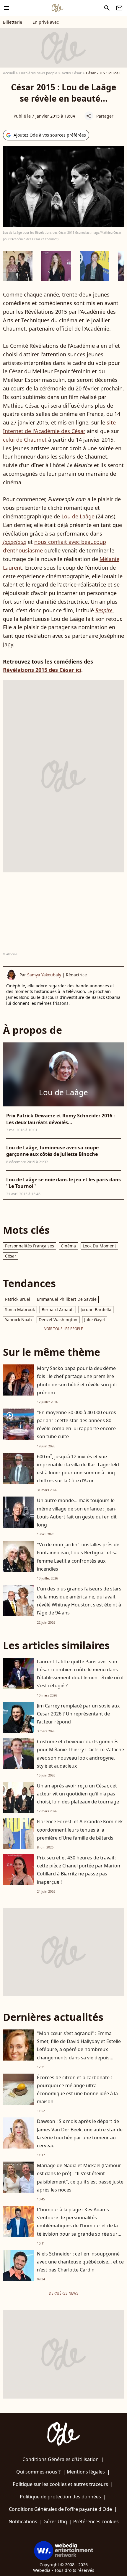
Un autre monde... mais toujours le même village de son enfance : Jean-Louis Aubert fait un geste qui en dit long (77, 1513)
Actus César (72, 73)
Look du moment (99, 1246)
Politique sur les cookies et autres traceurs (60, 2484)
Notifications (23, 2521)
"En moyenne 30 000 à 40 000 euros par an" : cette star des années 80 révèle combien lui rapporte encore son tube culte (76, 1425)
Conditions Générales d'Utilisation (61, 2459)
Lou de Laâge (78, 516)
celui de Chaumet (25, 440)
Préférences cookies (96, 2521)
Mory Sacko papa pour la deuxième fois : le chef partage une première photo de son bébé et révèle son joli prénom (77, 1380)
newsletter (119, 8)
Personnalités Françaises (30, 1246)
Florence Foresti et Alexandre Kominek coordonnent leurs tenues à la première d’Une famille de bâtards (80, 1830)
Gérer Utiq (55, 2521)
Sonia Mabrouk (20, 1309)
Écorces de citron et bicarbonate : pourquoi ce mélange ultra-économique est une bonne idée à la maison (77, 2090)
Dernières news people (38, 73)
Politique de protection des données (60, 2497)
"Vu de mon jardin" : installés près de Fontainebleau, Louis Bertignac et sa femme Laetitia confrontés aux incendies (78, 1557)
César (11, 1256)
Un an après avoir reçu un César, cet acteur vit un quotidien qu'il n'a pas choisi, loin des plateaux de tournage (78, 1794)
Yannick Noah (18, 1320)
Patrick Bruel (18, 1299)
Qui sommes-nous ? (38, 2472)
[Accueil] (57, 8)
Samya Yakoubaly (44, 975)
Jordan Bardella (96, 1309)
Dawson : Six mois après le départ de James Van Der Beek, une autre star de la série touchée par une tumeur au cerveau (80, 2133)
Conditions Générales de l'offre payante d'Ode (60, 2509)
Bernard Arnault (58, 1309)
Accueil (9, 73)
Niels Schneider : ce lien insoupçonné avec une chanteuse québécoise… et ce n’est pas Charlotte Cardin (80, 2262)
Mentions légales (86, 2472)
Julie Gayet (95, 1320)
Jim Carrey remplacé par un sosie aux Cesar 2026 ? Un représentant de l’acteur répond (78, 1714)
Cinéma (68, 1246)
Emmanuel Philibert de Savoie (67, 1299)
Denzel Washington (58, 1320)
